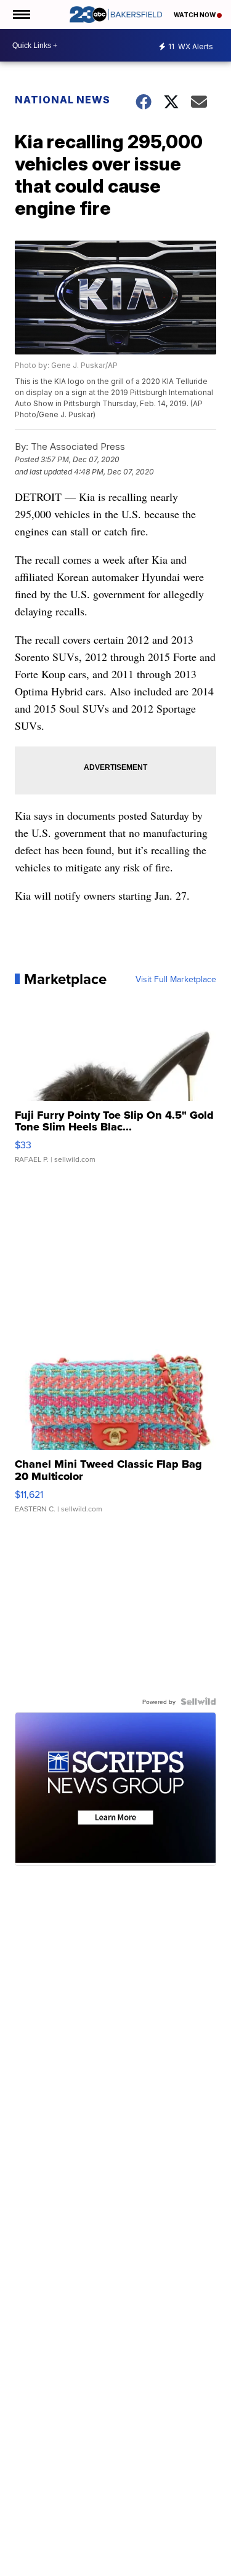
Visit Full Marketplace (176, 979)
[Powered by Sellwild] (198, 1702)
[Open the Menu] (21, 14)
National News (63, 100)
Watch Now (195, 15)
